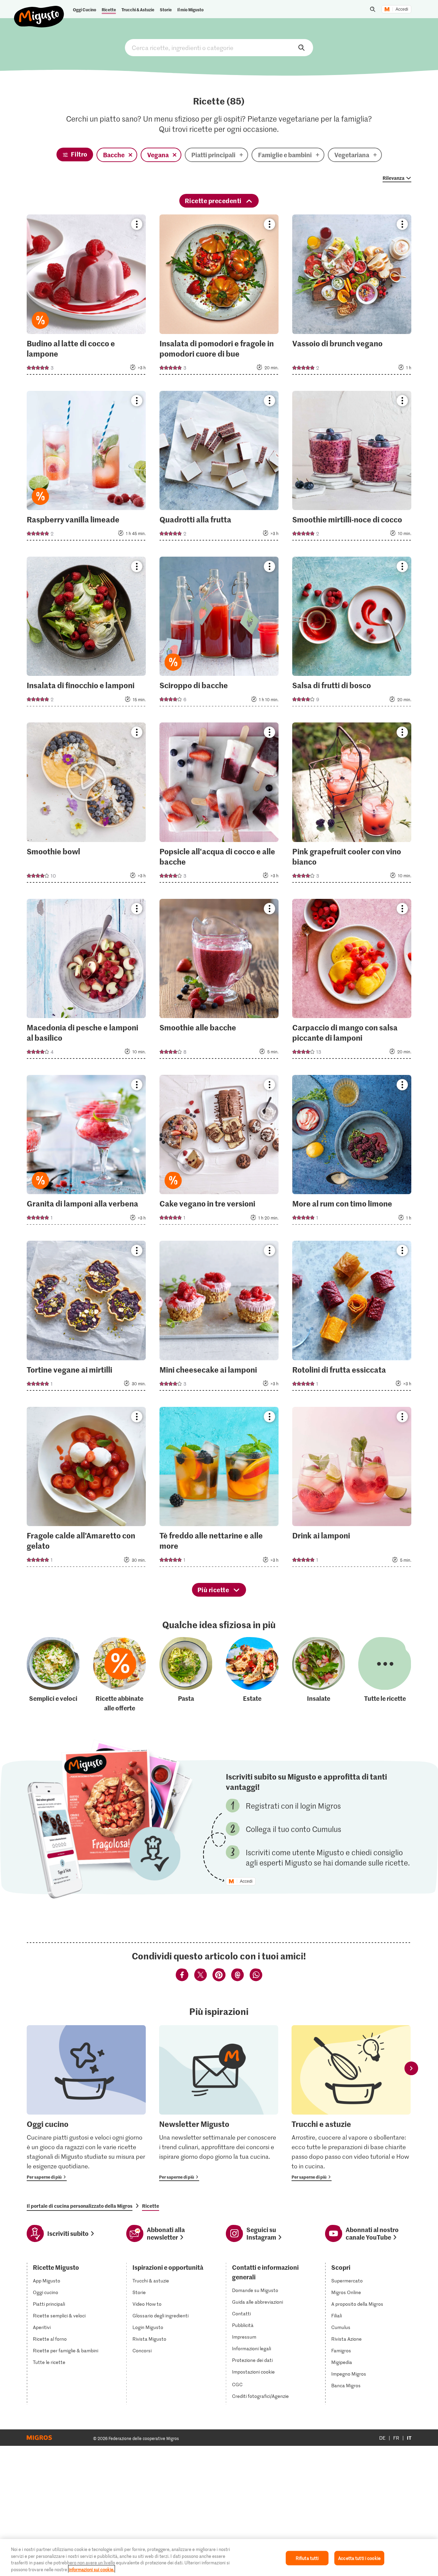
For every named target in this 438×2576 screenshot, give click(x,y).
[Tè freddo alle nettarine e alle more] (219, 1489)
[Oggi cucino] (86, 2103)
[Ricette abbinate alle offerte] (119, 1675)
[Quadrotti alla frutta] (219, 468)
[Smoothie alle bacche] (219, 981)
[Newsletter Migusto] (219, 2103)
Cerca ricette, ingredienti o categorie (219, 48)
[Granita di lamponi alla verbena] (86, 1152)
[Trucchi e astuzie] (351, 2103)
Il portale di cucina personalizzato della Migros (80, 2206)
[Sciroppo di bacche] (219, 634)
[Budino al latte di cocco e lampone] (86, 296)
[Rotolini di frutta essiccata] (352, 1318)
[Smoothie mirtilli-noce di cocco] (352, 468)
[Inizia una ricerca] (373, 9)
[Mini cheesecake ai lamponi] (219, 1318)
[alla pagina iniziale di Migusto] (39, 11)
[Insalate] (319, 1675)
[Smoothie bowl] (86, 804)
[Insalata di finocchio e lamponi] (86, 634)
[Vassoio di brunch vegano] (352, 296)
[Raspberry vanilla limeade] (86, 468)
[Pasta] (186, 1675)
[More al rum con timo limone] (352, 1152)
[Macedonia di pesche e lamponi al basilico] (86, 981)
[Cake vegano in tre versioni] (219, 1152)
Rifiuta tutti (307, 2558)
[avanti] (411, 2069)
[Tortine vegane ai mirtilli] (86, 1318)
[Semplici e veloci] (53, 1675)
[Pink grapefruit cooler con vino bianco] (352, 804)
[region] (219, 2558)
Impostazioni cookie (253, 2372)
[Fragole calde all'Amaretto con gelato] (86, 1489)
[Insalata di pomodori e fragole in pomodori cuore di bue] (219, 296)
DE (382, 2438)
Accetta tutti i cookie (359, 2558)
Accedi (402, 9)
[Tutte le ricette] (385, 1675)
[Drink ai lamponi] (352, 1489)
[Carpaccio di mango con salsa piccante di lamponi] (352, 981)
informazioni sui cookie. (92, 2569)
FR (396, 2438)
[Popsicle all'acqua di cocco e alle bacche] (219, 804)
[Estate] (252, 1675)
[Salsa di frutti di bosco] (352, 634)
